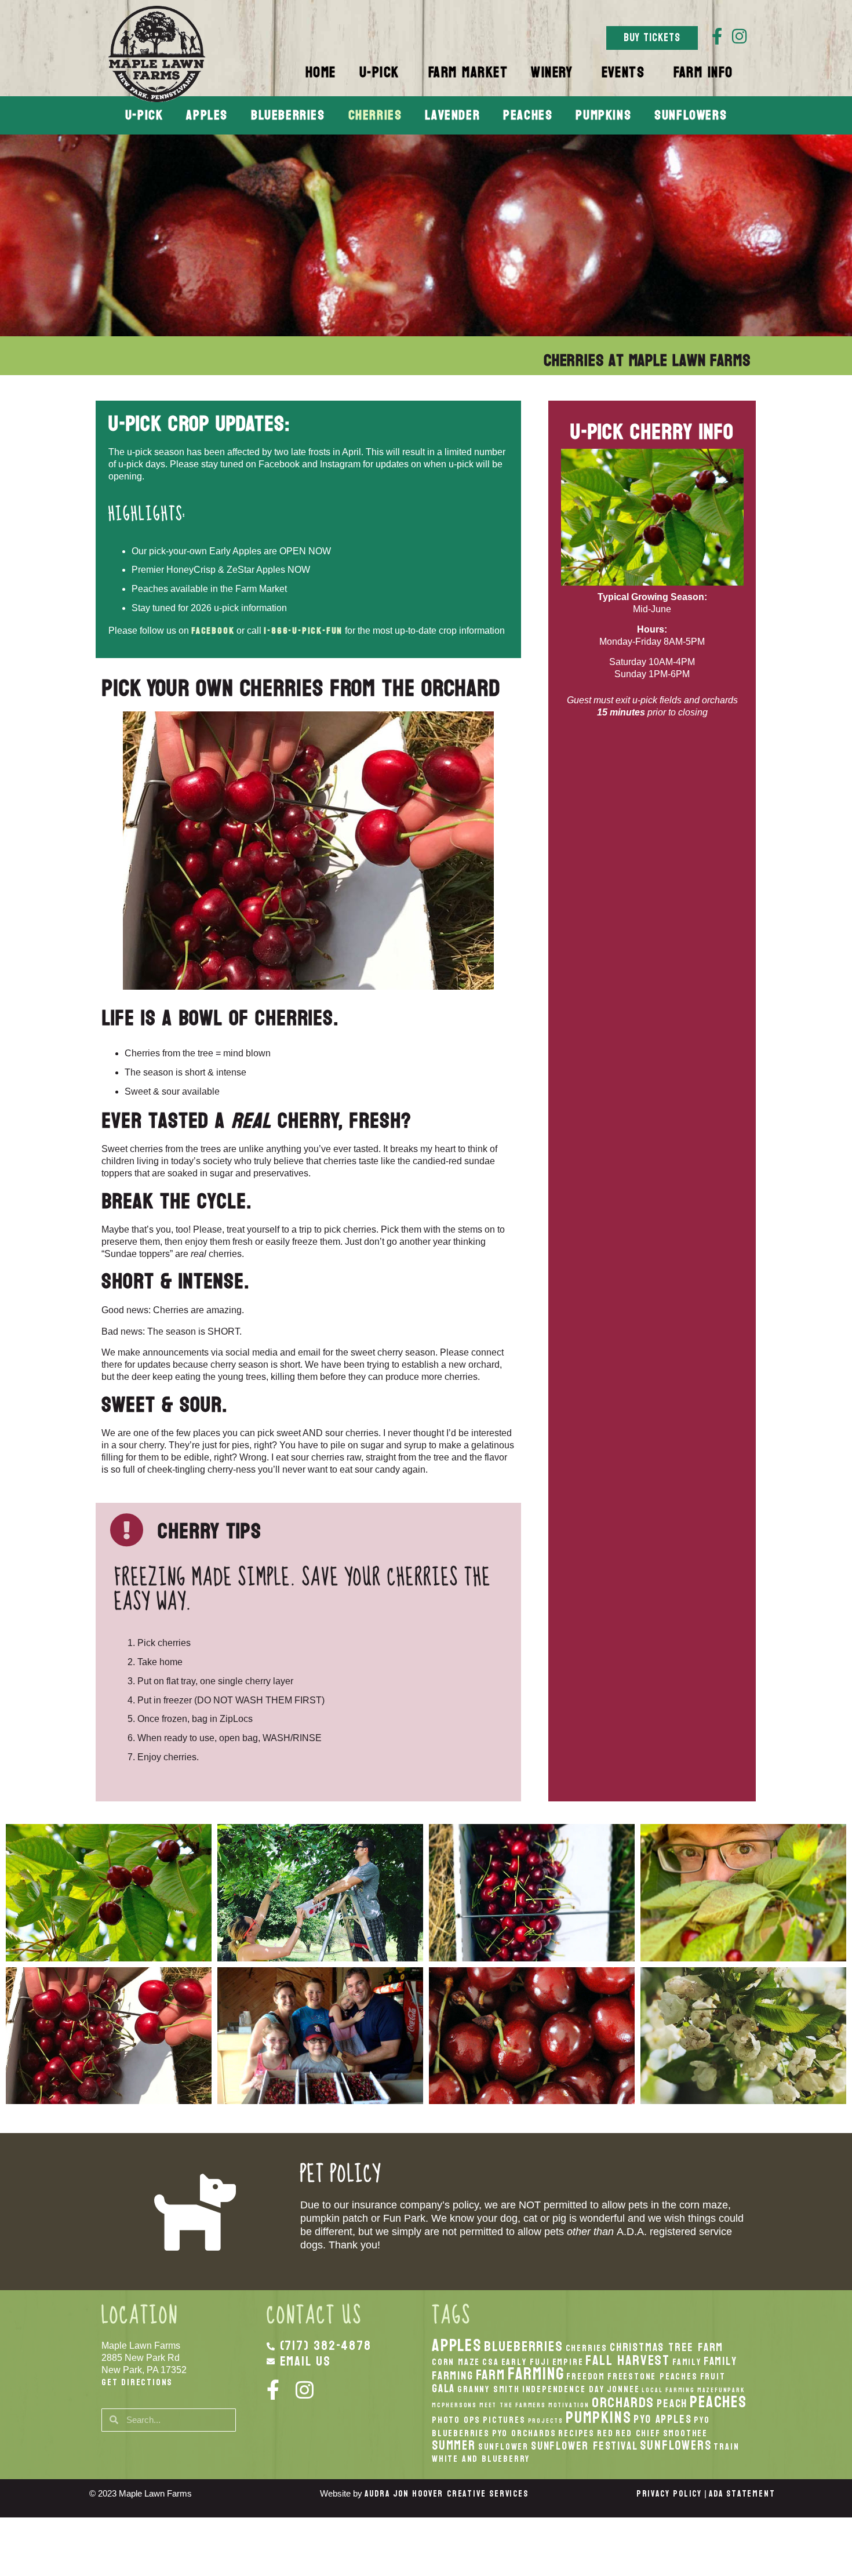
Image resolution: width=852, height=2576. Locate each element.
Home (321, 72)
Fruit (713, 2377)
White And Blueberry (481, 2459)
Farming (536, 2374)
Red (605, 2433)
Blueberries (288, 115)
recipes (576, 2433)
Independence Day (563, 2389)
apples (457, 2346)
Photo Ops (456, 2420)
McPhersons (454, 2405)
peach (672, 2404)
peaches (718, 2402)
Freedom (586, 2377)
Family (687, 2362)
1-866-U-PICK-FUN (303, 631)
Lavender (452, 115)
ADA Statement (742, 2494)
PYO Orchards (524, 2433)
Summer (454, 2446)
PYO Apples (662, 2419)
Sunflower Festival (584, 2446)
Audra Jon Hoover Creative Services (446, 2494)
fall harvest (628, 2360)
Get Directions (137, 2382)
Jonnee (623, 2389)
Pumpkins (603, 115)
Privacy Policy (669, 2494)
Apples (207, 115)
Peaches (528, 115)
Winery (552, 72)
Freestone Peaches (653, 2377)
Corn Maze (456, 2362)
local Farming (668, 2390)
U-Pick (379, 72)
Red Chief (638, 2433)
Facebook (213, 631)
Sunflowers (691, 115)
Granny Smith (489, 2389)
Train (726, 2447)
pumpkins (598, 2418)
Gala (443, 2388)
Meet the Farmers (513, 2405)
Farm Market (468, 72)
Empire (568, 2362)
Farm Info (703, 72)
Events (623, 72)
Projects (546, 2421)
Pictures (504, 2420)
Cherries (375, 115)
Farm (491, 2375)
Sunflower (503, 2447)
